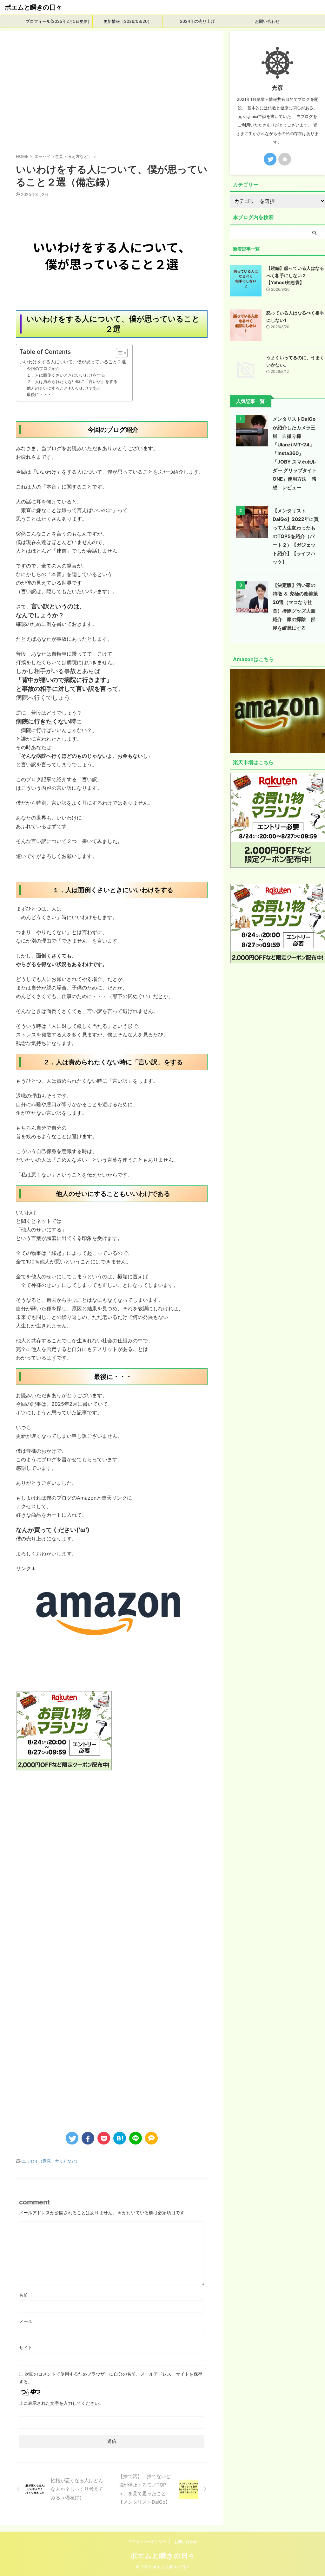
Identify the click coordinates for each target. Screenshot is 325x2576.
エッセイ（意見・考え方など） (51, 2161)
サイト (26, 2348)
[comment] (151, 2138)
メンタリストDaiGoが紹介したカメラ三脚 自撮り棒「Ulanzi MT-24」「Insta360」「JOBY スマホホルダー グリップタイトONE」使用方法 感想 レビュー (295, 453)
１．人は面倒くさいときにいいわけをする (66, 375)
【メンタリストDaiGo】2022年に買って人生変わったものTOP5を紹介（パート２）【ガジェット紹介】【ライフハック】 (296, 536)
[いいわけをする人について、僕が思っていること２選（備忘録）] (120, 2138)
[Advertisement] (112, 94)
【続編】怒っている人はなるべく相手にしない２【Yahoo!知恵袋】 (295, 275)
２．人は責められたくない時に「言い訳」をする (72, 381)
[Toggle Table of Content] (119, 353)
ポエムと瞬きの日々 (33, 7)
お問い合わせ (267, 21)
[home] (285, 159)
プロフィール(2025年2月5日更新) (58, 21)
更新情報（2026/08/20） (128, 21)
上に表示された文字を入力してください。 (61, 2403)
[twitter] (72, 2138)
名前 (23, 2295)
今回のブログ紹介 (43, 368)
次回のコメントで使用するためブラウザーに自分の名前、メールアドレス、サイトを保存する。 (111, 2378)
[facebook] (88, 2138)
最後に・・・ (39, 394)
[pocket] (104, 2138)
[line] (136, 2138)
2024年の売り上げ (197, 21)
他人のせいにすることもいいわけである (64, 388)
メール (26, 2321)
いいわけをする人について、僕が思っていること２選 (73, 362)
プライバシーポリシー (147, 2542)
